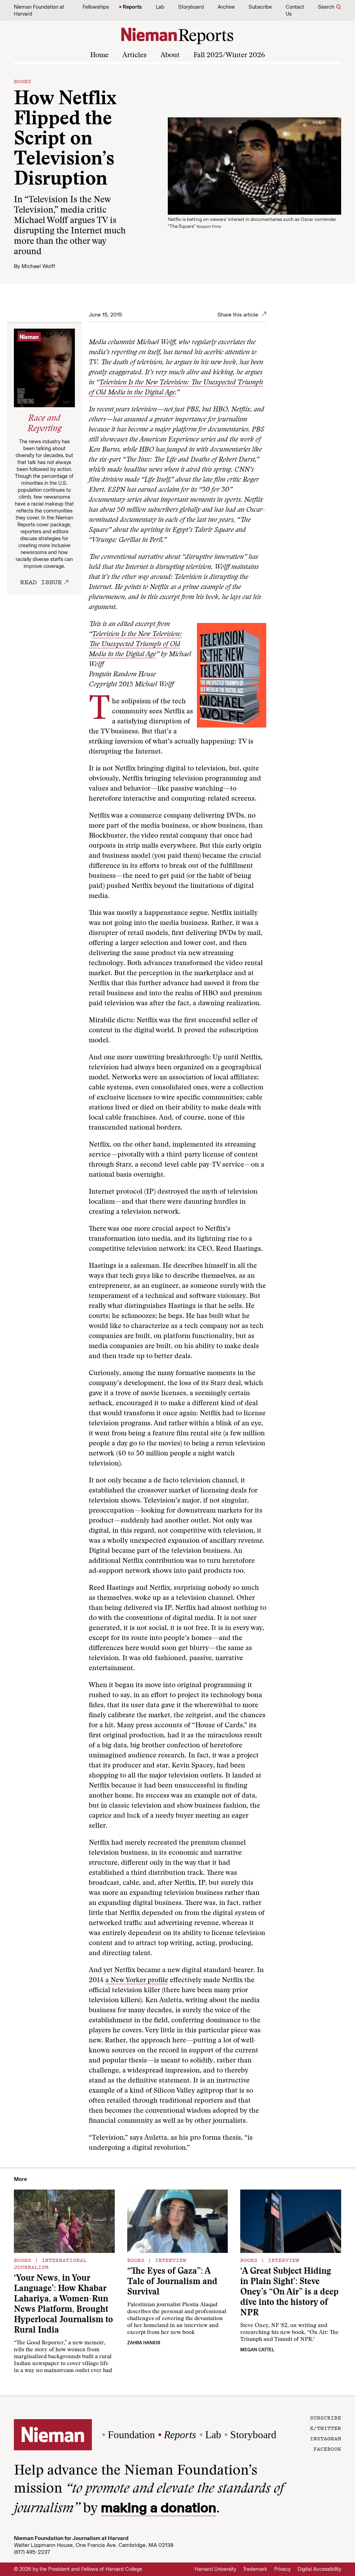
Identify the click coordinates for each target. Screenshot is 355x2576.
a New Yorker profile (137, 1980)
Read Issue (41, 582)
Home (99, 55)
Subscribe (260, 7)
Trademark (255, 2569)
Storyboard (191, 7)
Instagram (326, 2438)
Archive (226, 7)
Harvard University (215, 2569)
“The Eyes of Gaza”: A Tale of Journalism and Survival (172, 2282)
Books (23, 81)
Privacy (282, 2569)
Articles (135, 55)
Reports (132, 7)
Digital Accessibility (319, 2569)
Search (326, 7)
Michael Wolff (38, 266)
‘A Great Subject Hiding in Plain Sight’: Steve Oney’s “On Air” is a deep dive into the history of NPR (289, 2293)
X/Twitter (326, 2428)
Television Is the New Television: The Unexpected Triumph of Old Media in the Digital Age (135, 644)
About (170, 55)
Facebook (327, 2449)
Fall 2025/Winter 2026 (229, 55)
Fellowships (96, 7)
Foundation (131, 2435)
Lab (160, 7)
